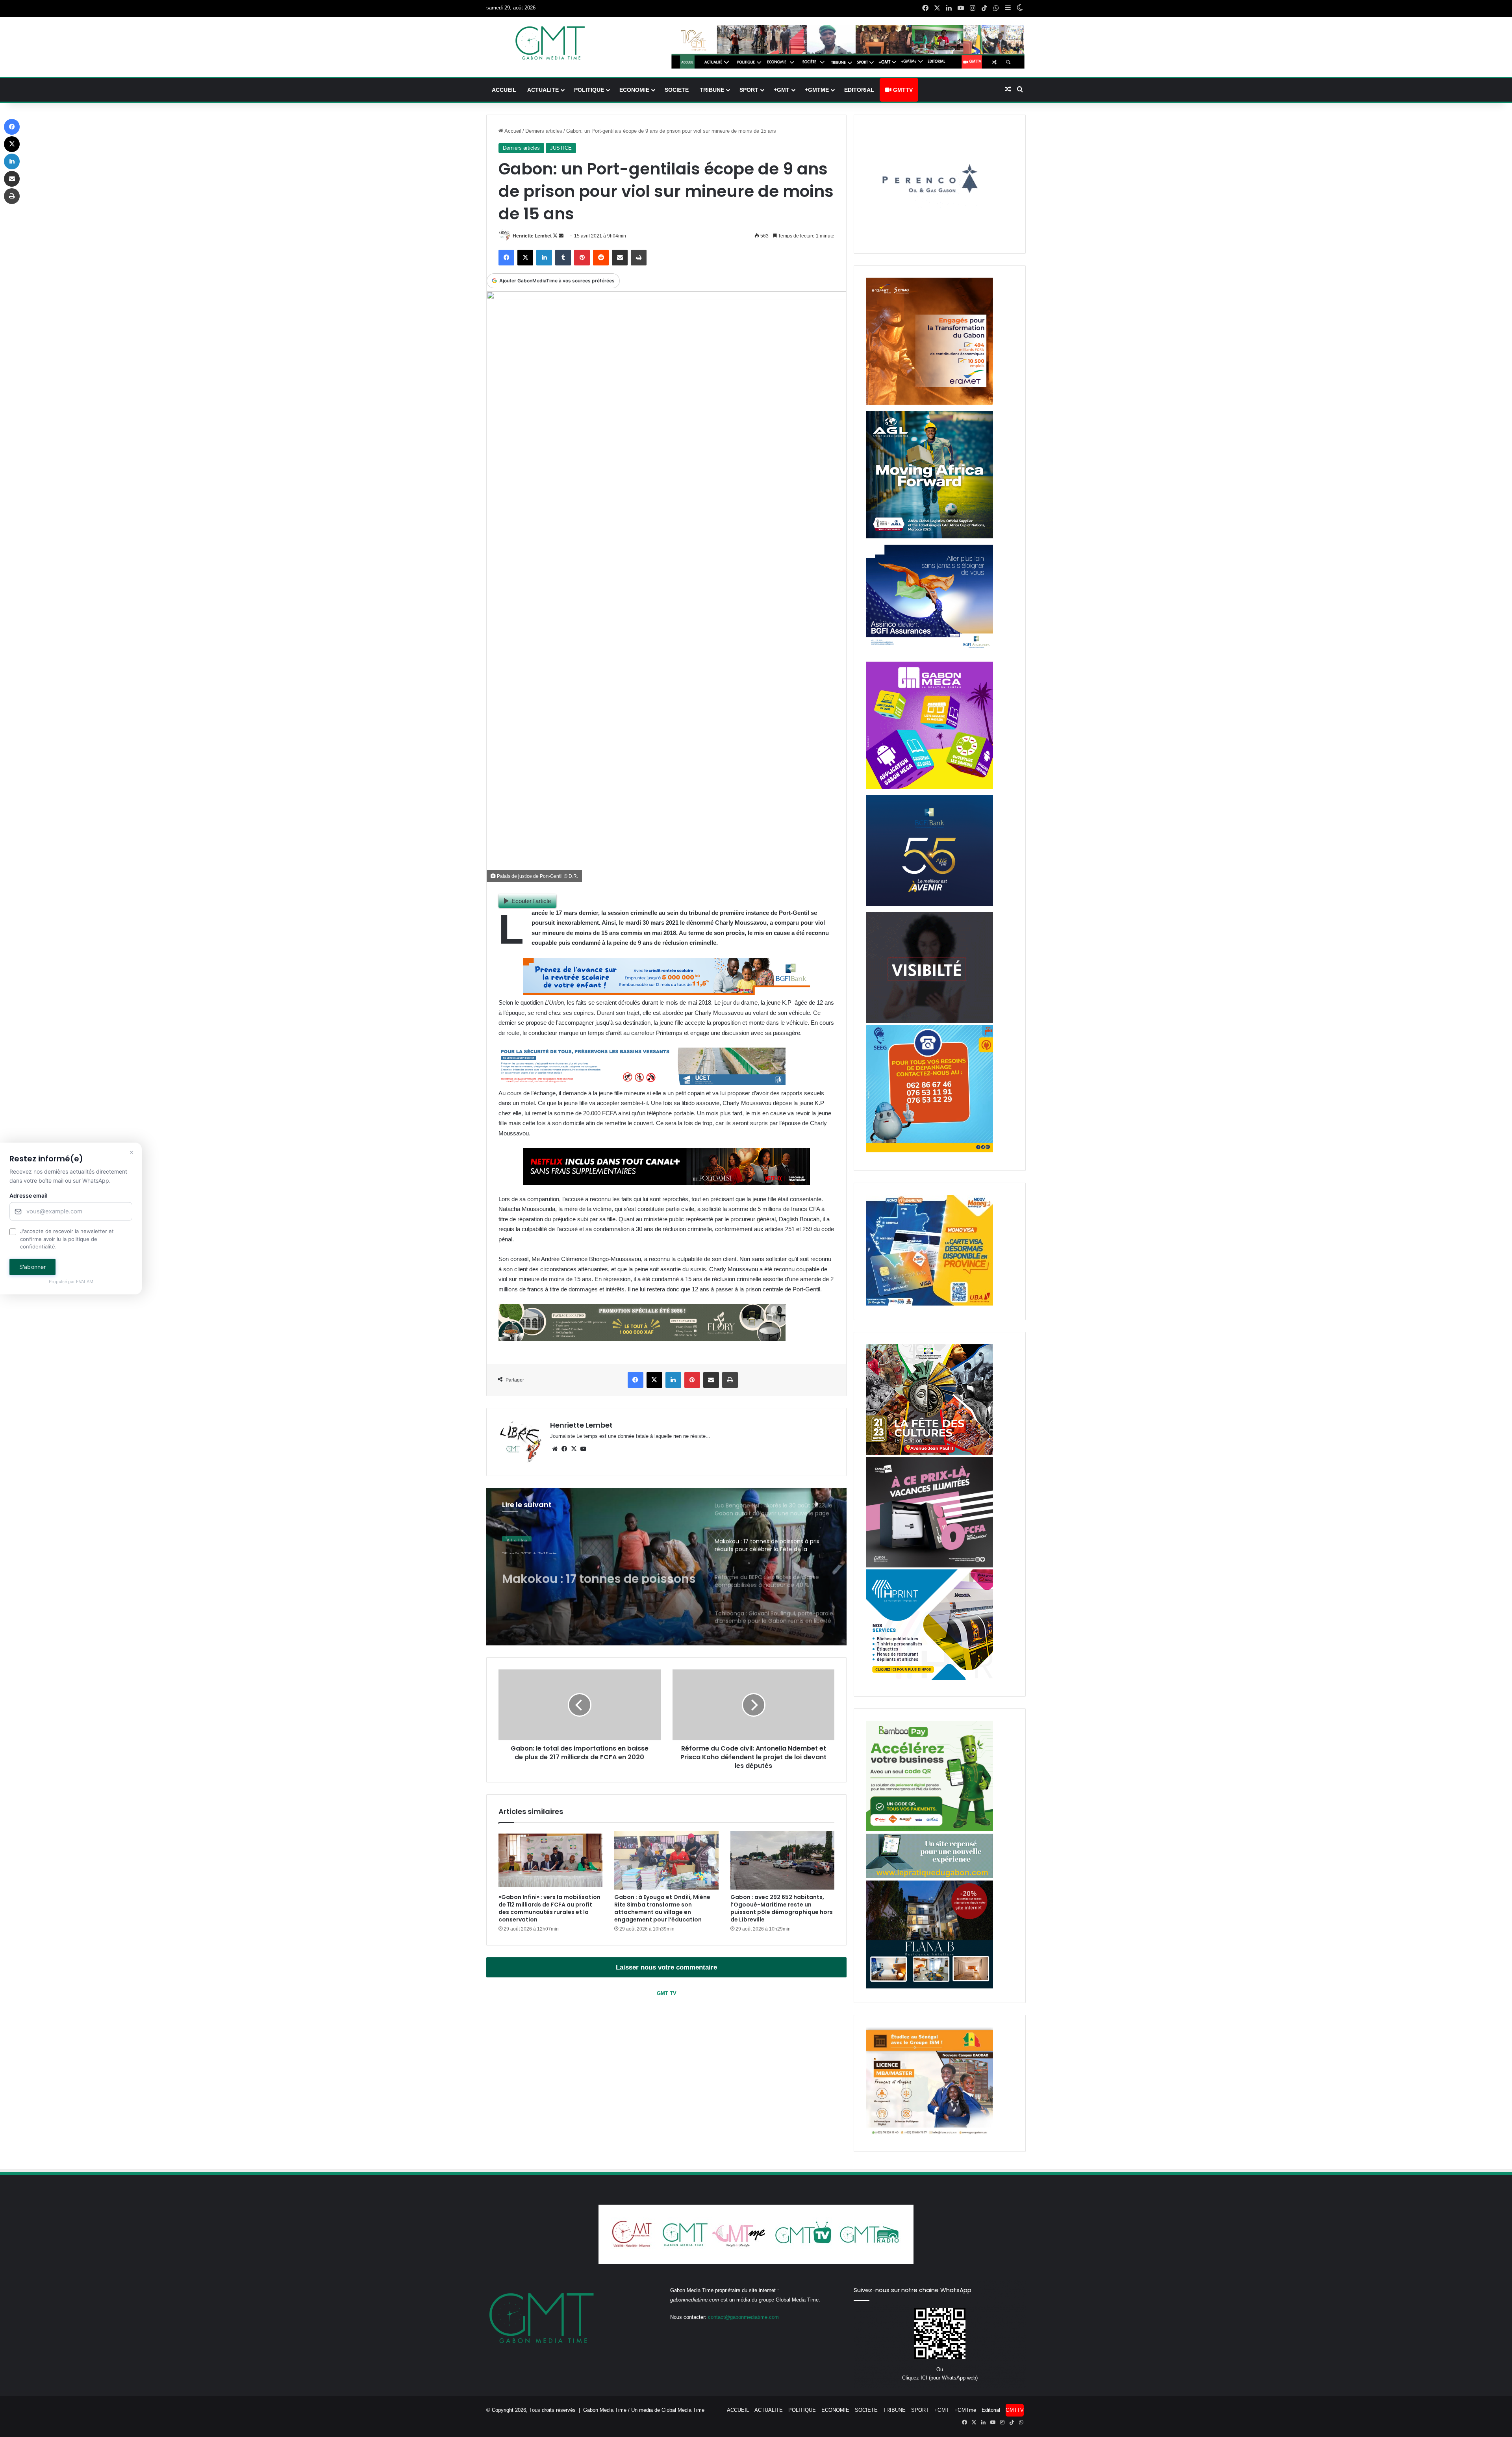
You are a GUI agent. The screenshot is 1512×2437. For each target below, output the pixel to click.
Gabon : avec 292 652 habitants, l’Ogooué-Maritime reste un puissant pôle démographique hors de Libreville (782, 1908)
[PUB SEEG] (929, 1151)
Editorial (859, 90)
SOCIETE (677, 90)
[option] (667, 1567)
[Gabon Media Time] (550, 43)
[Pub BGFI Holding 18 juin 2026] (929, 904)
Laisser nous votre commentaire (666, 1967)
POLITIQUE (589, 90)
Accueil (512, 131)
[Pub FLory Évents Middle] (642, 1339)
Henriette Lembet (532, 236)
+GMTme (817, 90)
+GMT (782, 90)
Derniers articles (544, 131)
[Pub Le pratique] (929, 1876)
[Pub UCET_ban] (642, 1083)
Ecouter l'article (531, 901)
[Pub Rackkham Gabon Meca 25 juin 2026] (929, 787)
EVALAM (85, 1282)
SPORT (749, 90)
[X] (574, 1449)
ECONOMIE (634, 90)
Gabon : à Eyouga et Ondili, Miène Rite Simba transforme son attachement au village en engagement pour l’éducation (662, 1908)
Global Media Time (683, 2410)
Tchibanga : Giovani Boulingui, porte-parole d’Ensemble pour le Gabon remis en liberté (599, 1570)
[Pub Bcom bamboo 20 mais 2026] (929, 1830)
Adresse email (29, 1196)
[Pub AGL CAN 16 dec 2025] (929, 537)
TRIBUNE (712, 90)
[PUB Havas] (929, 654)
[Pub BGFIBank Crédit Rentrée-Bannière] (666, 993)
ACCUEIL (504, 90)
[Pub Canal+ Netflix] (666, 1183)
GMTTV (902, 90)
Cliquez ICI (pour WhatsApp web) (940, 2378)
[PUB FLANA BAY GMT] (929, 1987)
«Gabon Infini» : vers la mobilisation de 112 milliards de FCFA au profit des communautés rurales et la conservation (549, 1908)
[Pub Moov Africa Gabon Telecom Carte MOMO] (929, 1304)
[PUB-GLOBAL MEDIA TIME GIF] (929, 1021)
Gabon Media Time (605, 2410)
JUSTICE (561, 148)
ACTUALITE (543, 90)
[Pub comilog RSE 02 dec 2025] (929, 403)
